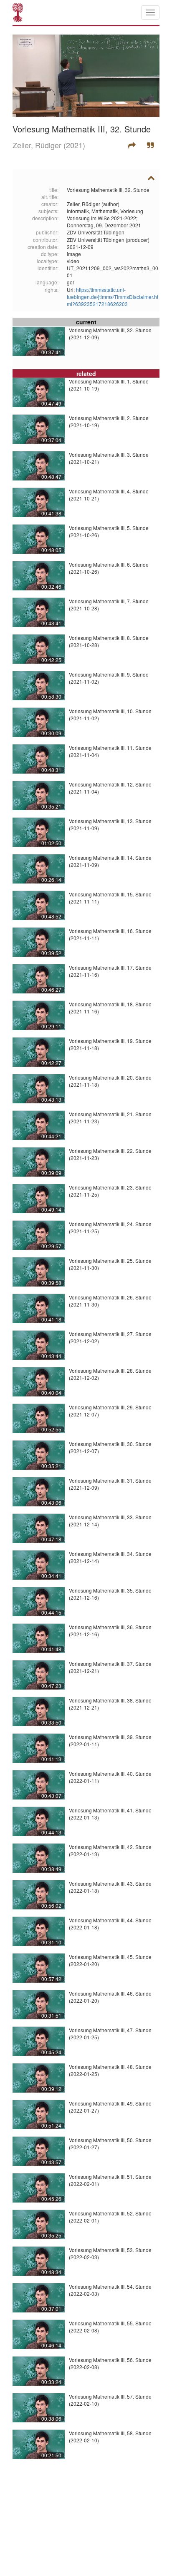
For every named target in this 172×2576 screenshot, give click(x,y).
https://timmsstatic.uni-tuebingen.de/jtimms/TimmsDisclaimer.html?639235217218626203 (113, 297)
